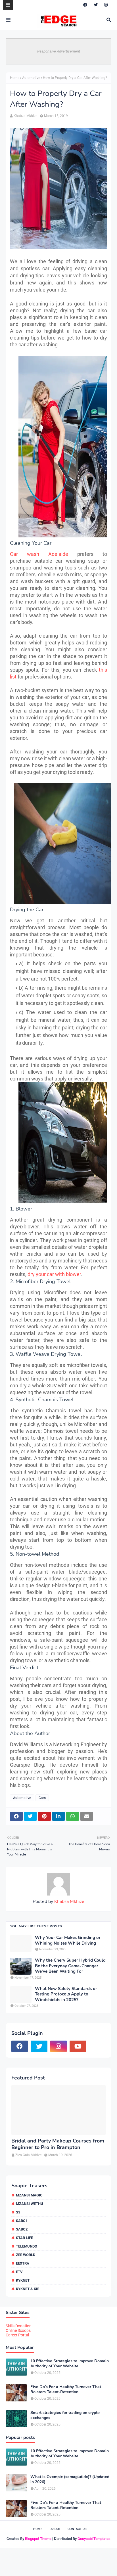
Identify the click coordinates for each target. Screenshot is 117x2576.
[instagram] (106, 5)
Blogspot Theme (38, 2539)
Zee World (26, 2255)
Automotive (31, 78)
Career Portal (17, 2335)
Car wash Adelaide (39, 554)
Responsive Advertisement (59, 51)
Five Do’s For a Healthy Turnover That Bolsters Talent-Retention (66, 2389)
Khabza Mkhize (25, 116)
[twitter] (96, 5)
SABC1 (22, 2221)
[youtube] (78, 2046)
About (56, 2529)
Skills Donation (19, 2326)
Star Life (24, 2238)
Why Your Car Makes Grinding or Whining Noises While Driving (68, 1941)
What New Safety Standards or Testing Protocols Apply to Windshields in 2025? (66, 1994)
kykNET (23, 2280)
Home (15, 78)
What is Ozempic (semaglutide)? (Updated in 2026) (70, 2479)
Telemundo (27, 2246)
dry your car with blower (54, 1274)
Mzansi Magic (29, 2195)
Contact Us (77, 2529)
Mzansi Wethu (30, 2204)
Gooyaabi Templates (94, 2539)
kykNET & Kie (28, 2289)
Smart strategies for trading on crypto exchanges (65, 2415)
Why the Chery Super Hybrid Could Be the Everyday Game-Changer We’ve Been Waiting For (70, 1966)
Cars (42, 1798)
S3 (18, 2212)
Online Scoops (18, 2330)
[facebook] (85, 5)
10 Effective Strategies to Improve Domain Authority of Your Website (70, 2364)
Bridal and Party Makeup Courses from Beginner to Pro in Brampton (58, 2144)
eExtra (23, 2263)
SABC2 (22, 2229)
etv (19, 2272)
